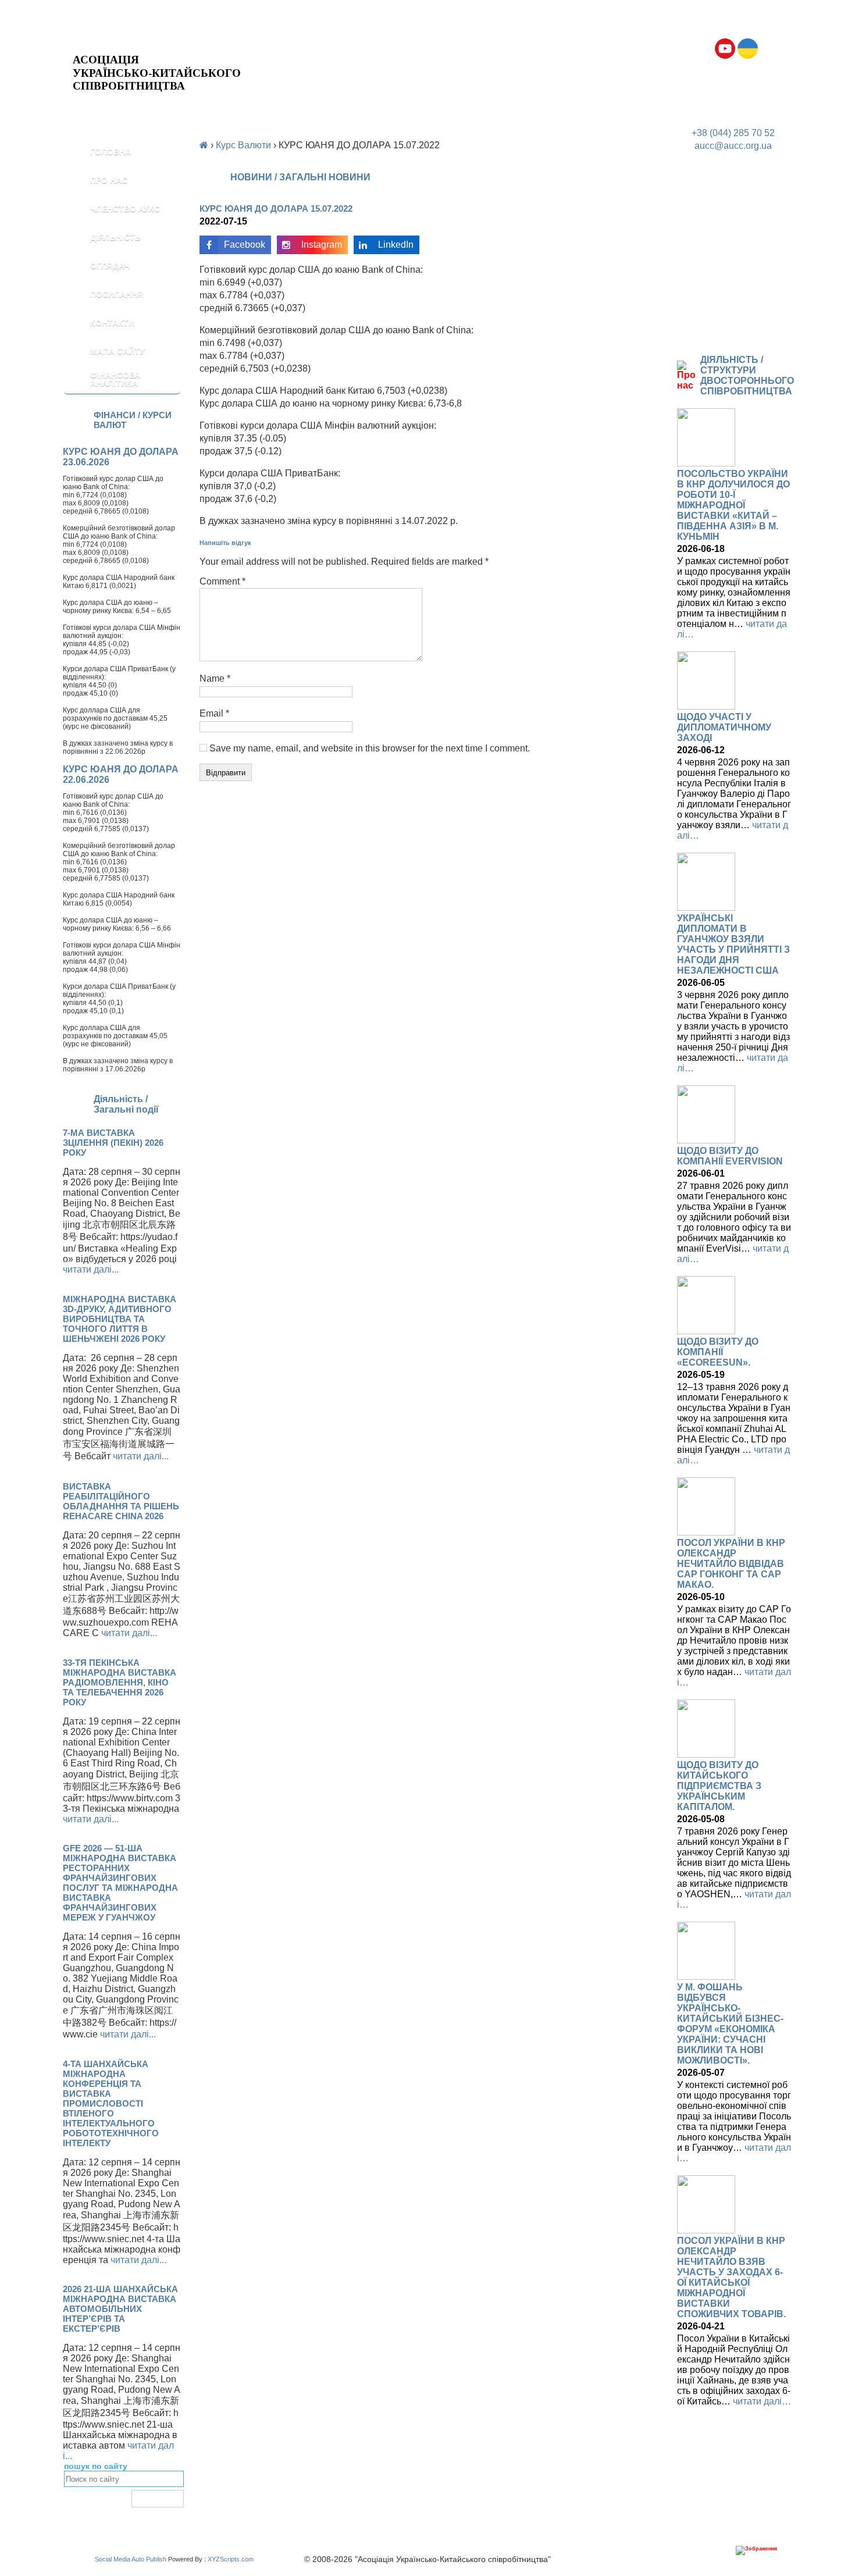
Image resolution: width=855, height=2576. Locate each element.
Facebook (245, 245)
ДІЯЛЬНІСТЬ (115, 237)
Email (214, 713)
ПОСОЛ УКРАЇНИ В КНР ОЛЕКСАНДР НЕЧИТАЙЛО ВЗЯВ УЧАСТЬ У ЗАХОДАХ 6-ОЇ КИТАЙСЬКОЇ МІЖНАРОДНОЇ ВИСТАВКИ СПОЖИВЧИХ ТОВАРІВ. (731, 2277)
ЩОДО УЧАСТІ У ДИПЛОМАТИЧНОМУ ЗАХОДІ (724, 727)
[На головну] (157, 44)
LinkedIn (396, 245)
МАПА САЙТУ (117, 351)
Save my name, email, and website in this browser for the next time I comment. (370, 748)
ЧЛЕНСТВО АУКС (125, 209)
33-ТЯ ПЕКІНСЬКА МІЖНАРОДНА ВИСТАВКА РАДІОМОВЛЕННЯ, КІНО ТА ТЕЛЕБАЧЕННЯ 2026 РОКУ (120, 1682)
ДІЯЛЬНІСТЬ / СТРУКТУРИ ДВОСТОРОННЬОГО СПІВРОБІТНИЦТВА (747, 375)
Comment (222, 581)
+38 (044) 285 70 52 (733, 133)
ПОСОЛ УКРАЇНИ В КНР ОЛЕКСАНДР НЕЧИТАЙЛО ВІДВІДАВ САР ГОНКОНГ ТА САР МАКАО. (731, 1564)
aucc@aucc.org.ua (733, 146)
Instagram (322, 245)
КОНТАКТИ (112, 323)
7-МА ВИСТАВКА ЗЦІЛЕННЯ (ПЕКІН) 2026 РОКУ (113, 1143)
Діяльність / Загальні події (126, 1104)
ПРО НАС (109, 180)
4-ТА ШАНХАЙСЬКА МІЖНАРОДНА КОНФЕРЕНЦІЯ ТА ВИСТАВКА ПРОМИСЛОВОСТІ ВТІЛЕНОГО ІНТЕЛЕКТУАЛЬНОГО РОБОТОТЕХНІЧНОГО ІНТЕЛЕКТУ (111, 2103)
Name (215, 678)
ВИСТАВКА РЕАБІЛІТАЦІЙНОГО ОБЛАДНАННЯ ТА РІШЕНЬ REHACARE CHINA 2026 (121, 1501)
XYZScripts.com (231, 2559)
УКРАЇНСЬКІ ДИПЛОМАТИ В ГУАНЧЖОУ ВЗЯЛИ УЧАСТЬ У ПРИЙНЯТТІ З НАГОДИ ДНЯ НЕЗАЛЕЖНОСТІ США (733, 944)
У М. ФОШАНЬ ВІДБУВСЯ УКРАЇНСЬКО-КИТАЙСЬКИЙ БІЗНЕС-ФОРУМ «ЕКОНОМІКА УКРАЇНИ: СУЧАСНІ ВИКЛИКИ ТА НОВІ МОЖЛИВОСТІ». (730, 2024)
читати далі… (762, 2401)
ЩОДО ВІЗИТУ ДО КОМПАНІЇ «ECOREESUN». (718, 1352)
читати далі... (91, 1269)
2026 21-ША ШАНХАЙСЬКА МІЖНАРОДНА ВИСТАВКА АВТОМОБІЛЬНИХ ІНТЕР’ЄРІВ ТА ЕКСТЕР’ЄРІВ (120, 2309)
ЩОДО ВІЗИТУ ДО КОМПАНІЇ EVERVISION (730, 1156)
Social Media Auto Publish (131, 2559)
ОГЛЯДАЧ (110, 266)
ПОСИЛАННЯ (117, 294)
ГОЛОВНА (111, 152)
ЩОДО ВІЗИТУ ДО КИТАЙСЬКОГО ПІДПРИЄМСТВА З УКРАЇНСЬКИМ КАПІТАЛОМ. (719, 1786)
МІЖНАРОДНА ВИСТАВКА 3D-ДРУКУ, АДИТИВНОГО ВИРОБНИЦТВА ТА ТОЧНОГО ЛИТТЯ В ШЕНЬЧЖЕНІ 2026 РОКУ (120, 1319)
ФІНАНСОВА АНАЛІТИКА (115, 379)
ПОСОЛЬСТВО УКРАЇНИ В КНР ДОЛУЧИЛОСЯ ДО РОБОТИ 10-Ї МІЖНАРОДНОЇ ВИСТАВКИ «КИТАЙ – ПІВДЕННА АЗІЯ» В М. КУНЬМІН (733, 505)
